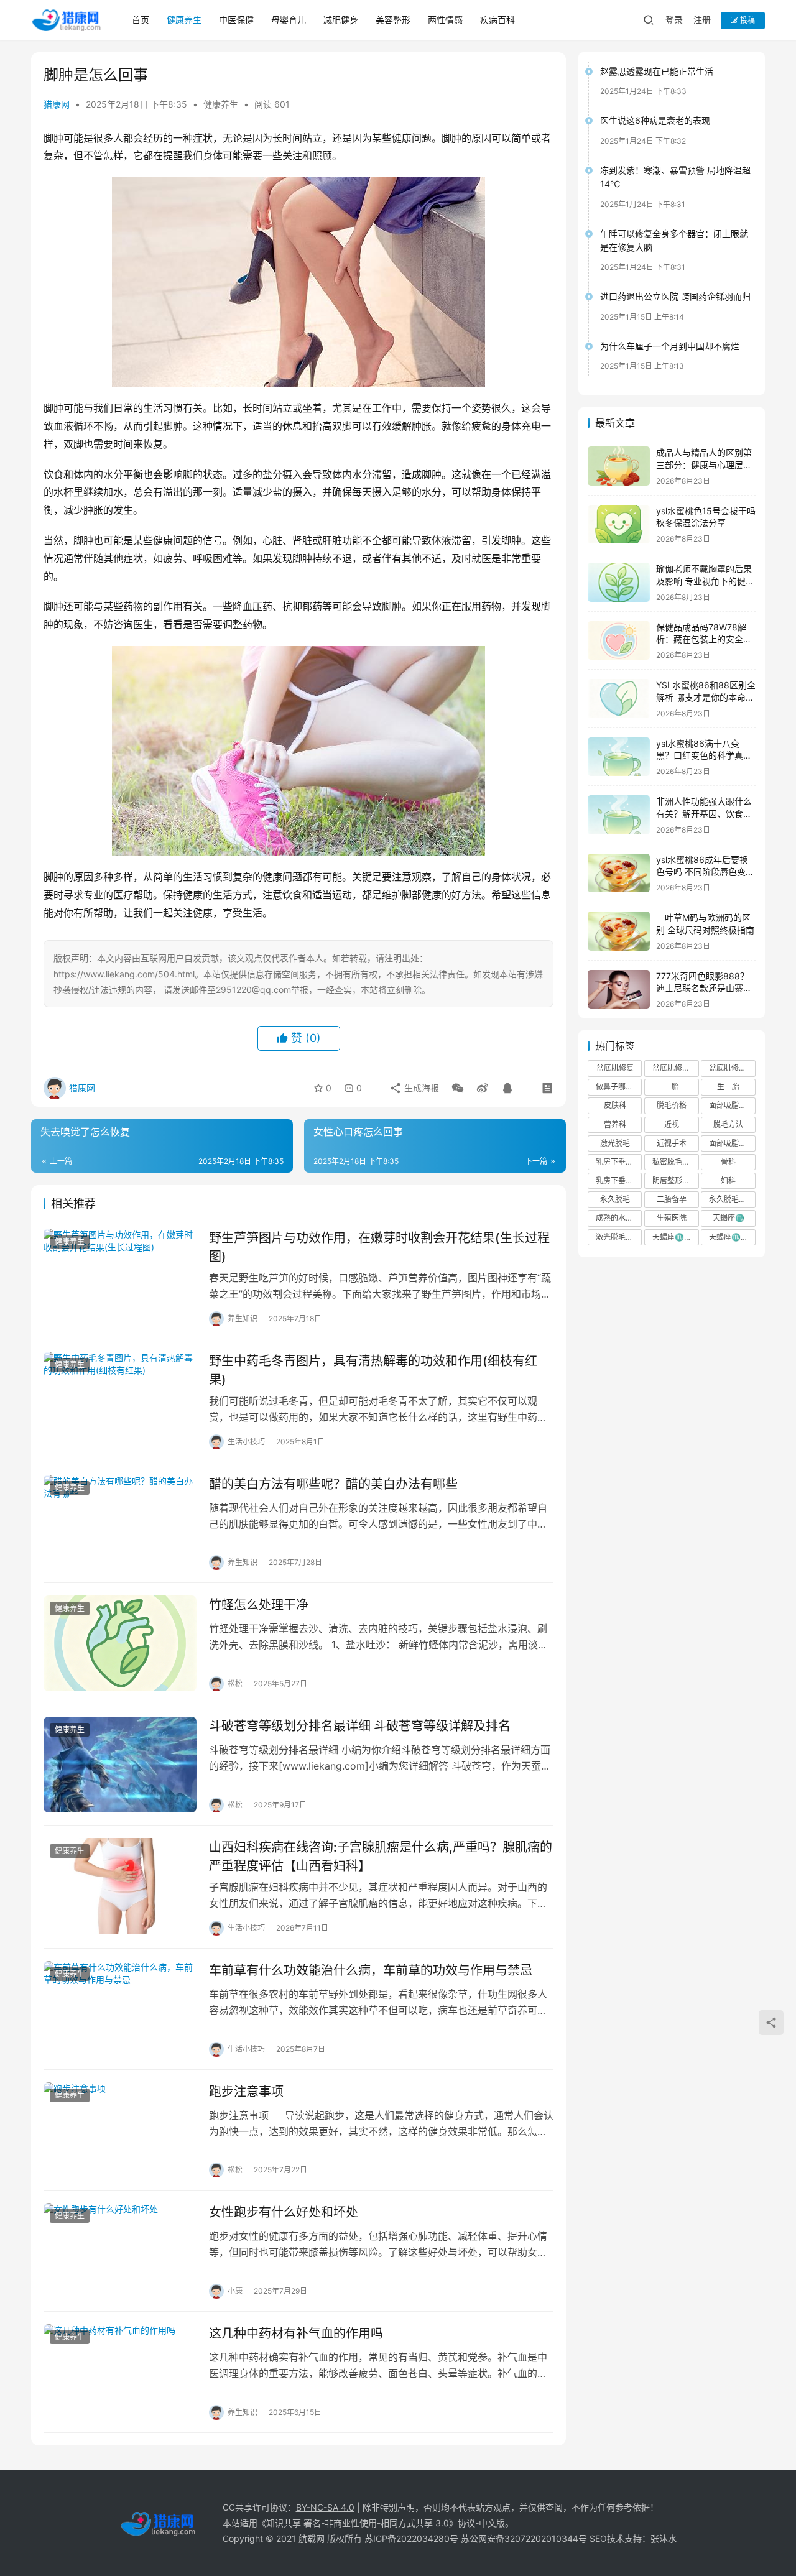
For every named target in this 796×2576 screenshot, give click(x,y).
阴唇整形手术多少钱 (675, 1180)
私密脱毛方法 (675, 1162)
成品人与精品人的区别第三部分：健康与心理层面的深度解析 (704, 464)
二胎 (672, 1087)
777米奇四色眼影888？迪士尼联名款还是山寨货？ (702, 988)
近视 (672, 1124)
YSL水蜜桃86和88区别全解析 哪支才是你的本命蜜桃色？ (706, 697)
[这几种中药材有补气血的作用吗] (120, 2372)
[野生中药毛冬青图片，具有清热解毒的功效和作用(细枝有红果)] (120, 1400)
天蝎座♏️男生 (732, 1237)
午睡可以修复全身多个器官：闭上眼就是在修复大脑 (674, 240)
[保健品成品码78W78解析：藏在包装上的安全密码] (619, 641)
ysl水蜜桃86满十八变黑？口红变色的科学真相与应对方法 (704, 755)
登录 (674, 20)
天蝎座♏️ (729, 1218)
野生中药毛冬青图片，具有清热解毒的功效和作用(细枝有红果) (373, 1370)
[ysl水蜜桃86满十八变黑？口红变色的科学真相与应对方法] (619, 757)
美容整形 (393, 20)
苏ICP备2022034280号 (411, 2538)
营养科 (615, 1124)
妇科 (728, 1180)
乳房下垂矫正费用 (619, 1180)
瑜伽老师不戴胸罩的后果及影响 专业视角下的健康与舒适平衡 (705, 581)
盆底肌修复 (615, 1068)
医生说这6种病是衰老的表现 (655, 120)
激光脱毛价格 (618, 1237)
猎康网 (57, 104)
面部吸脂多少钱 (732, 1143)
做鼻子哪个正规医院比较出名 (619, 1087)
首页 (141, 20)
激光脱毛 (615, 1143)
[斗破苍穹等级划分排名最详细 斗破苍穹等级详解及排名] (120, 1765)
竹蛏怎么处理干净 (259, 1605)
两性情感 (445, 20)
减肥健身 (341, 20)
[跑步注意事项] (120, 2130)
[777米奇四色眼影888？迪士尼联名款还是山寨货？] (619, 990)
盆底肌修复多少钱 (732, 1068)
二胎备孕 (672, 1199)
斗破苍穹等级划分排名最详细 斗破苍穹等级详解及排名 (360, 1726)
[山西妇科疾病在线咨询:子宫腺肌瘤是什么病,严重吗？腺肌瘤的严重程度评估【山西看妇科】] (120, 1886)
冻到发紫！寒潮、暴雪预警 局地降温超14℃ (675, 177)
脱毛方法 (728, 1124)
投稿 (747, 20)
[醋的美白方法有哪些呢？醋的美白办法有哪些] (120, 1523)
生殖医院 (672, 1218)
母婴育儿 (289, 20)
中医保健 (236, 20)
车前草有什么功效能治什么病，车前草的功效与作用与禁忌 (371, 1970)
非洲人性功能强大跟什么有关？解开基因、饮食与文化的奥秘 (704, 813)
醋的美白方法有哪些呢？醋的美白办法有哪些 (333, 1484)
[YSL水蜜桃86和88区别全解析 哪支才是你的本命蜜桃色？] (619, 699)
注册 (702, 20)
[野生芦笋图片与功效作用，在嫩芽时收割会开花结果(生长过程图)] (120, 1276)
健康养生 (184, 20)
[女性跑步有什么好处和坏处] (120, 2251)
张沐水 (664, 2538)
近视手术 (672, 1143)
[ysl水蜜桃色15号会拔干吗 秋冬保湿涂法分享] (619, 524)
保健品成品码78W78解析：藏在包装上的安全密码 (704, 639)
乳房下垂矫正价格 (619, 1162)
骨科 (728, 1162)
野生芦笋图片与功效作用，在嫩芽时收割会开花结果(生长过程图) (379, 1247)
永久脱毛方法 (731, 1199)
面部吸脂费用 (731, 1105)
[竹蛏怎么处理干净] (120, 1643)
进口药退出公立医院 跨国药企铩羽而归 (675, 296)
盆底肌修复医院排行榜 (675, 1068)
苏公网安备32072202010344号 (524, 2538)
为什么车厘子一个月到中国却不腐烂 (670, 346)
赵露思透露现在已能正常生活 (657, 71)
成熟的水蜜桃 (618, 1218)
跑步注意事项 (246, 2092)
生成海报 (420, 1088)
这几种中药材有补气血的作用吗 (296, 2334)
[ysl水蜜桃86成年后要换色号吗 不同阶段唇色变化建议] (619, 873)
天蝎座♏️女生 (675, 1237)
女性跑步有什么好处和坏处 (284, 2212)
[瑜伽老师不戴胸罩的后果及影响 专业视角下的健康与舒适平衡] (619, 582)
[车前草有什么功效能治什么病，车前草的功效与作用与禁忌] (120, 2009)
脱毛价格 (672, 1105)
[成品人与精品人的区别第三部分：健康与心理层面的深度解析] (619, 466)
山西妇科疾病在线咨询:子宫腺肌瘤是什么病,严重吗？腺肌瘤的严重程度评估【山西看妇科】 (381, 1856)
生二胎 (728, 1087)
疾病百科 (497, 20)
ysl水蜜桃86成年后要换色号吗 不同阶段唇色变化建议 (705, 872)
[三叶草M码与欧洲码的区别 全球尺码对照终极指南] (619, 931)
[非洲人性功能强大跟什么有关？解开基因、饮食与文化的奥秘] (619, 815)
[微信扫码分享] (458, 1088)
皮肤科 (615, 1105)
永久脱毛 (615, 1199)
